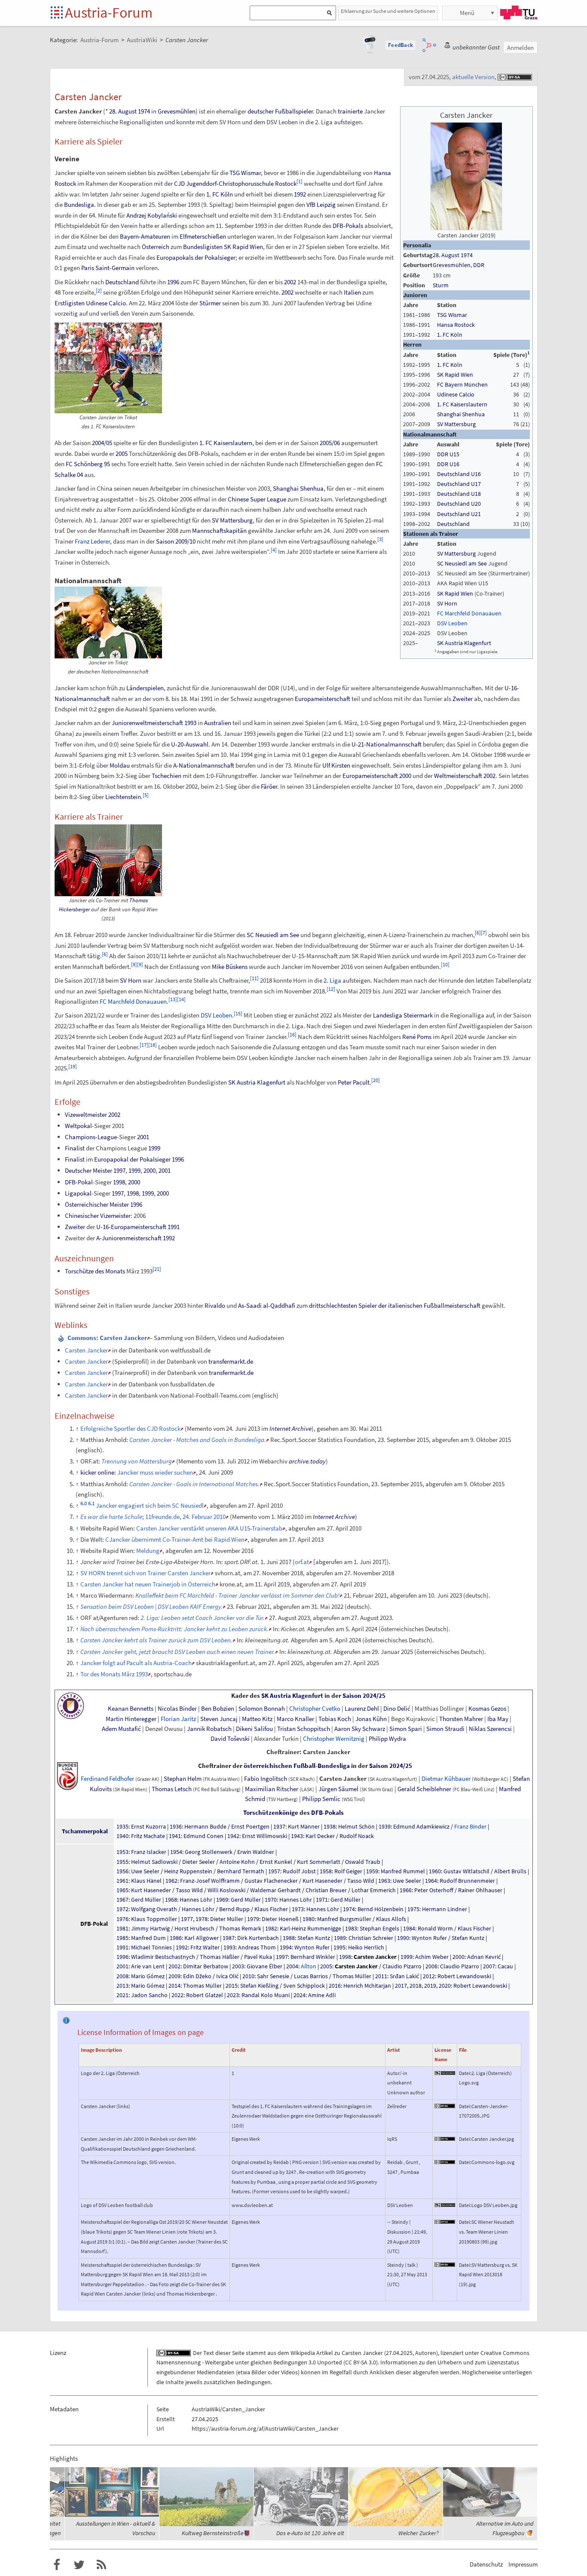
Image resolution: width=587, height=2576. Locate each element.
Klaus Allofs (391, 1919)
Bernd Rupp (234, 1909)
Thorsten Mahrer (461, 1719)
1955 (122, 1862)
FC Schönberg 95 (88, 464)
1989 (340, 1938)
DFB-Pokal (79, 1182)
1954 (176, 1852)
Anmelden (520, 48)
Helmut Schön (356, 1826)
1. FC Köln (450, 335)
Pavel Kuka (258, 1957)
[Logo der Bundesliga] (67, 1775)
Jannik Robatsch (209, 1729)
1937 (279, 1826)
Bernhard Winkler (313, 1957)
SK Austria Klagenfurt (464, 643)
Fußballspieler (294, 111)
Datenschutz (486, 2564)
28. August (446, 255)
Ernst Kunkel (276, 1862)
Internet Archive (290, 1428)
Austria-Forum (109, 12)
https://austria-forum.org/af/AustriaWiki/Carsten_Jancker (265, 2428)
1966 (406, 1890)
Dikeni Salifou (254, 1729)
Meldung (148, 1551)
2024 (300, 1995)
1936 (176, 1826)
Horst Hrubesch (194, 1928)
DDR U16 (448, 464)
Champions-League (91, 1137)
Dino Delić (397, 1709)
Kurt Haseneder (323, 1881)
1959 (372, 1871)
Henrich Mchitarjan (367, 1986)
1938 (330, 1826)
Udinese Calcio (456, 394)
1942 (233, 1836)
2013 (122, 1986)
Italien (352, 292)
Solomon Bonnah (262, 1709)
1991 (122, 1947)
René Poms (417, 1037)
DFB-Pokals (348, 226)
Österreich (156, 247)
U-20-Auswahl (190, 744)
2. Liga (332, 980)
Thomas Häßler (220, 1957)
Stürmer (210, 303)
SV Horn (447, 603)
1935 (122, 1826)
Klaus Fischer (271, 1909)
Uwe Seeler (145, 1871)
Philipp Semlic (321, 1799)
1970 (271, 1900)
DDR (479, 265)
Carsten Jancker (86, 1350)
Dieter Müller (227, 1919)
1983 (351, 1928)
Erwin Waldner (256, 1852)
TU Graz (519, 12)
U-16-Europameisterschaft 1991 (138, 1227)
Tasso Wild (361, 1881)
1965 (122, 1890)
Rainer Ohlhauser (480, 1890)
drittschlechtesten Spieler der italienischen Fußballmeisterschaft (395, 1305)
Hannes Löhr (196, 1900)
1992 (300, 194)
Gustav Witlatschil (466, 1871)
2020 (445, 1986)
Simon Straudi (445, 1729)
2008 (122, 1976)
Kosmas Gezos (487, 1709)
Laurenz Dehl (362, 1709)
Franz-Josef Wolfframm (210, 1881)
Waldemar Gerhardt (275, 1890)
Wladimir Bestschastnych (163, 1957)
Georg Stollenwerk (209, 1852)
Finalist (75, 1148)
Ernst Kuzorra (148, 1826)
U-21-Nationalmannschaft (387, 744)
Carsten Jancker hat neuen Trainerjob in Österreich (148, 1584)
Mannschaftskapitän (219, 530)
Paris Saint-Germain (108, 268)
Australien (218, 723)
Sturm (441, 285)
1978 (202, 1919)
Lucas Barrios (311, 1976)
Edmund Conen (203, 1836)
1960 (435, 1871)
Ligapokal (78, 1193)
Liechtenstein (123, 797)
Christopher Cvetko (315, 1709)
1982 (271, 1928)
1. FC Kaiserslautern (462, 404)
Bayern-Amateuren (145, 236)
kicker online (97, 1472)
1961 (122, 1881)
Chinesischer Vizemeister (98, 1216)
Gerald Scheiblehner (424, 1789)
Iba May (498, 1719)
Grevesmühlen (452, 265)
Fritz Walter (205, 1947)
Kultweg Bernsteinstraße (213, 2533)
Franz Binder (470, 1826)
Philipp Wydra (387, 1739)
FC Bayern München (462, 384)
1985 (122, 1938)
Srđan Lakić (404, 1976)
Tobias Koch (335, 1719)
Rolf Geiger (348, 1871)
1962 (171, 1881)
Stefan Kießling (259, 1986)
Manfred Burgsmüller (344, 1919)
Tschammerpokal (85, 1831)
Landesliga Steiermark (403, 1015)
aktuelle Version (473, 77)
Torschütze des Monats (95, 1271)
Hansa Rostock (456, 325)
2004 (292, 1966)
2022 (177, 1995)
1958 (326, 1871)
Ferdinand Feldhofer (107, 1779)
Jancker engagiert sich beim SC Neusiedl (150, 1505)
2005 (122, 453)
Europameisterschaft (323, 699)
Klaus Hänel (146, 1881)
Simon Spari (406, 1729)
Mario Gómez (148, 1976)
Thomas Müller (352, 1976)
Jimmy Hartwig (150, 1928)
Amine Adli (322, 1995)
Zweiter (463, 699)
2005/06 (330, 443)
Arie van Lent (148, 1966)
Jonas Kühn (371, 1719)
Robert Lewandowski (464, 1976)
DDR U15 (448, 454)
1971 (322, 1900)
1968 (171, 1900)
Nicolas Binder (177, 1709)
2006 (431, 1966)
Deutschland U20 (459, 504)
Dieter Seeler (199, 1862)
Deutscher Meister (89, 1170)
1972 (122, 1909)
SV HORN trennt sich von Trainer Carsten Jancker (145, 1573)
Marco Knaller (295, 1719)
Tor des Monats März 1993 (114, 1674)
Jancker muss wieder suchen (155, 1472)
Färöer (269, 786)
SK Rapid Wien (455, 375)
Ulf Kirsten (336, 765)
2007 (489, 1966)
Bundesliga (79, 204)
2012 (429, 1976)
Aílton (309, 1966)
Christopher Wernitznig (334, 1739)
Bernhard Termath (241, 1871)
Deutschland (453, 524)
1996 (173, 282)
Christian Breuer (326, 1890)
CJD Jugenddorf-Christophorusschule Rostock (235, 183)
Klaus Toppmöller (154, 1919)
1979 (253, 1919)
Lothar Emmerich (374, 1890)
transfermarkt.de (231, 1361)
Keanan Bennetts (131, 1709)
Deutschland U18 (459, 494)
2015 (232, 1986)
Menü (467, 13)
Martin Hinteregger (131, 1719)
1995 (339, 1947)
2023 (233, 1995)
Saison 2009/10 (176, 541)
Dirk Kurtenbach (258, 1938)
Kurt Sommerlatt (319, 1862)
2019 (430, 1986)
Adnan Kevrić (484, 1957)
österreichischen (268, 1766)
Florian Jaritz (178, 1719)
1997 (119, 1170)
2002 (290, 282)
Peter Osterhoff (434, 1890)
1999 (154, 1148)
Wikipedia (303, 2353)
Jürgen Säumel (338, 1789)
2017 (401, 1986)
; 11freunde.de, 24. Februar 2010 (153, 1517)
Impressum (523, 2564)
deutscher (261, 111)
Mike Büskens (230, 967)
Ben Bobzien (218, 1709)
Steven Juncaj (219, 1719)
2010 (248, 1976)
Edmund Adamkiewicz (421, 1826)
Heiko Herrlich (366, 1947)
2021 (122, 1995)
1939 (385, 1826)
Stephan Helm (183, 1779)
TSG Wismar (452, 315)
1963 (384, 1881)
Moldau (120, 765)
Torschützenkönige (271, 1813)
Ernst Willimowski (264, 1836)
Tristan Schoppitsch (304, 1729)
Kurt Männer (304, 1826)
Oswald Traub (363, 1862)
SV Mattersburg (456, 424)
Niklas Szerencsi (490, 1729)
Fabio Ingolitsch (266, 1779)
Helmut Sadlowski (154, 1862)
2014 (174, 1986)
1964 (431, 1881)
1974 (467, 255)
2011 (381, 1976)
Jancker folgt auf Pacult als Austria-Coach (136, 1663)
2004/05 (102, 443)
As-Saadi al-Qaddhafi (267, 1305)
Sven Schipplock (304, 1986)
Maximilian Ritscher (272, 1789)
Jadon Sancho (149, 1995)
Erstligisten (70, 303)
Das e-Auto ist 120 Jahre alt (310, 2533)
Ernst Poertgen (250, 1826)
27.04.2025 (399, 2353)
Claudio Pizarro (402, 1966)
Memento (199, 1428)
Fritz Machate (148, 1836)
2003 (238, 1966)
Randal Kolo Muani (266, 1995)
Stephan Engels (379, 1928)
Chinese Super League (257, 499)
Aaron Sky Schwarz (360, 1729)
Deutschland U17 (459, 484)
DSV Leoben (452, 623)
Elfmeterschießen (203, 236)
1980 (309, 1919)
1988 (289, 1938)
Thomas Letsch (172, 1789)
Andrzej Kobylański (152, 215)
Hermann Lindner (445, 1909)
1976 (122, 1919)
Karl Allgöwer (202, 1938)
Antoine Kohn (237, 1862)
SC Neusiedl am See (462, 563)
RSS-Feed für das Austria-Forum (101, 2565)
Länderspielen (145, 688)
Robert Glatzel (205, 1995)
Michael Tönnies (151, 1947)
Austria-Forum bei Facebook (57, 2565)
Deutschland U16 (459, 474)
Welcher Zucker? (419, 2533)
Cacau (505, 1966)
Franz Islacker (149, 1852)
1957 (274, 1871)
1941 (175, 1836)
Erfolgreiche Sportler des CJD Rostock (130, 1428)
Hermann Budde (205, 1826)
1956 (122, 1871)
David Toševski (230, 1739)
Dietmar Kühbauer (446, 1779)
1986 (176, 1938)
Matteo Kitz (257, 1719)
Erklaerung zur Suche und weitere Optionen (388, 11)
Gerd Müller (146, 1900)
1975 (413, 1909)
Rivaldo (215, 1305)
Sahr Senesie (273, 1976)
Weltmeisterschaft (458, 776)
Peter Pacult (354, 1082)
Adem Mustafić (121, 1729)
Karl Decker (320, 1836)
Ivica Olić (227, 1976)
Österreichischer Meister (97, 1204)
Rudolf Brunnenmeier (467, 1881)
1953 (122, 1852)
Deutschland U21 (459, 514)
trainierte (350, 111)
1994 (286, 1947)
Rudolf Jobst (299, 1871)
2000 (405, 776)
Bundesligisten (203, 247)
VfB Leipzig (321, 204)
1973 (298, 1909)
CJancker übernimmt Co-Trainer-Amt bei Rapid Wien (175, 1539)
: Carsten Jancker (107, 1338)
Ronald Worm (435, 1928)
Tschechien (167, 776)
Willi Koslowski (226, 1890)
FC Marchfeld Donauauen (469, 613)
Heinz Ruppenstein (188, 1871)
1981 (122, 1928)
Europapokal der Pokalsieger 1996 (139, 1159)
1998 (119, 1182)
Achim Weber (432, 1957)
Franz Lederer (92, 541)
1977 (187, 1919)
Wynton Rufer (429, 1938)
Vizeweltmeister (86, 1114)
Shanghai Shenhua (461, 414)
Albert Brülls (510, 1871)
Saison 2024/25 (364, 1696)
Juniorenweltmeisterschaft (147, 723)
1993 (190, 723)
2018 (416, 1986)
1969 (222, 1900)
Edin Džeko (197, 1976)
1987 (229, 1938)
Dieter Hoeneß (280, 1919)
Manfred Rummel (403, 1871)
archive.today (307, 1461)
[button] (401, 45)
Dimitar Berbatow (206, 1966)
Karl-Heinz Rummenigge (310, 1928)
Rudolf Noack (357, 1836)
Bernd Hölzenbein (381, 1909)
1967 (122, 1900)
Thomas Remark (240, 1928)
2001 (143, 1137)
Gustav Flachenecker (271, 1881)
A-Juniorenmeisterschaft (129, 1238)
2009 (174, 1976)
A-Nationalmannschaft (204, 765)
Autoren (426, 2353)
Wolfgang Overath (154, 1909)
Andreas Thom (257, 1947)
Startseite (57, 13)
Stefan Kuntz (314, 1938)
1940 (122, 1836)
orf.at (302, 1562)
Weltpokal (78, 1126)
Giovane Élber (264, 1966)
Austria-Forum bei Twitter (79, 2565)
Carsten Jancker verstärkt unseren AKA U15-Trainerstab (209, 1528)
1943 (297, 1836)
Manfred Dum (148, 1938)
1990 (403, 1938)
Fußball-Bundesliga (322, 1766)
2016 (335, 1986)
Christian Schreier (371, 1938)
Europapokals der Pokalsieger (196, 257)
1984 (409, 1928)
